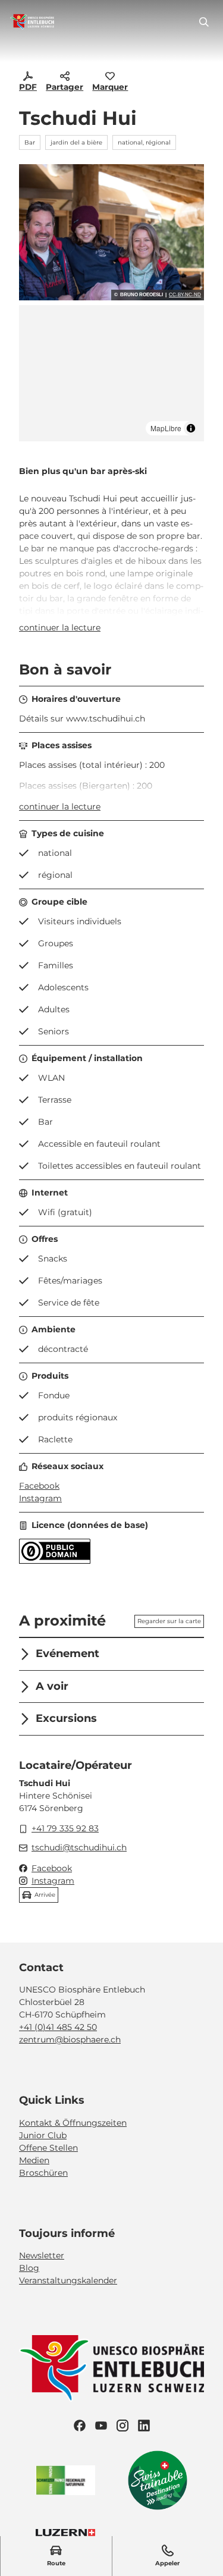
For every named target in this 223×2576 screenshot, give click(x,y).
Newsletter (42, 2255)
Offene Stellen (48, 2148)
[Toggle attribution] (191, 428)
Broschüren (43, 2173)
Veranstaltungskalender (68, 2280)
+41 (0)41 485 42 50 (58, 2027)
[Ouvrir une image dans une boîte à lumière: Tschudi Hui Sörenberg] (111, 232)
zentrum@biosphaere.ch (70, 2040)
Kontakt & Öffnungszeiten (73, 2123)
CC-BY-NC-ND (185, 295)
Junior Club (43, 2135)
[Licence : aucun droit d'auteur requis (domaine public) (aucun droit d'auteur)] (55, 1561)
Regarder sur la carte (169, 1621)
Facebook (39, 1486)
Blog (29, 2268)
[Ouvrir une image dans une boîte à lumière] (111, 2368)
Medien (34, 2160)
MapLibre (166, 428)
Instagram (40, 1498)
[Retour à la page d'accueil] (32, 22)
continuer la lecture (60, 627)
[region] (111, 373)
